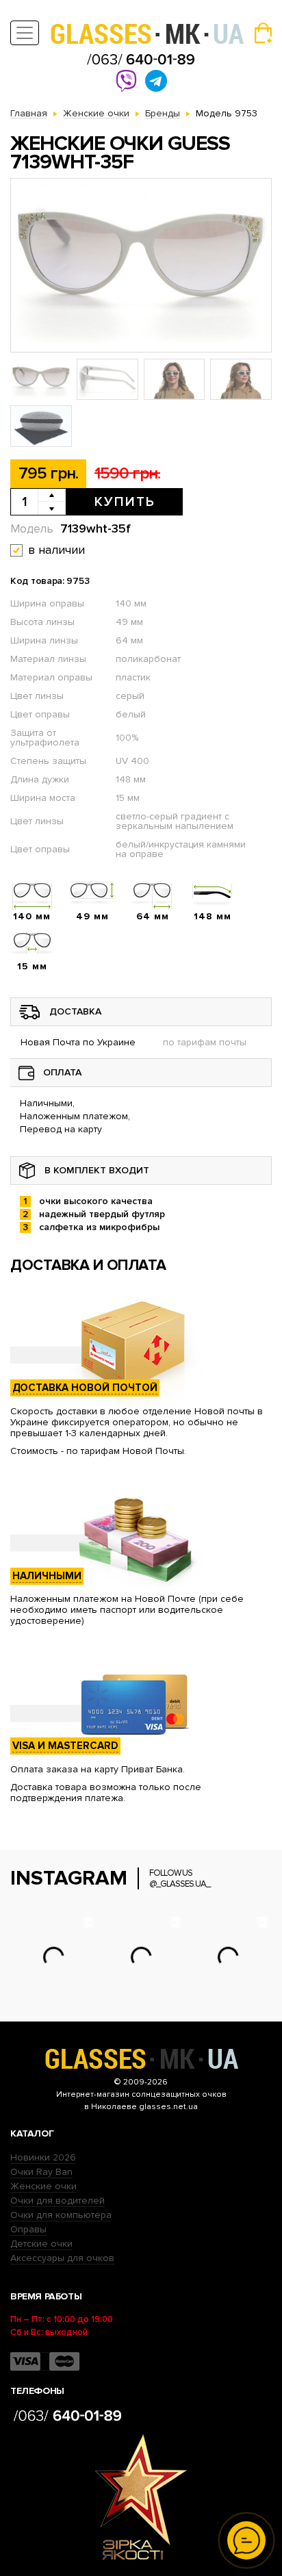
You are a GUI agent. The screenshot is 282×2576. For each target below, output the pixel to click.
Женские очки (43, 2186)
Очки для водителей (57, 2201)
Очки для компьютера (61, 2215)
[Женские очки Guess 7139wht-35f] (141, 265)
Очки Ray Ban (41, 2172)
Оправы (28, 2229)
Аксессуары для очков (62, 2258)
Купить (125, 502)
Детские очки (41, 2244)
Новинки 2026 (43, 2157)
